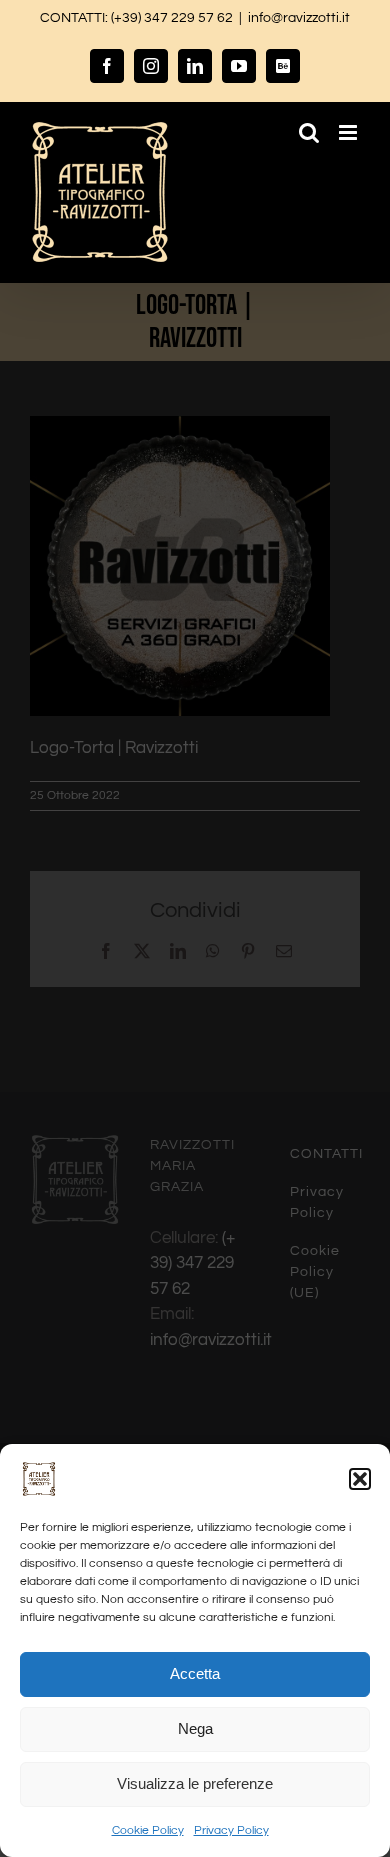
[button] (360, 1479)
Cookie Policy (148, 1830)
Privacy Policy (231, 1830)
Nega (195, 1728)
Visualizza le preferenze (195, 1783)
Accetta (195, 1673)
